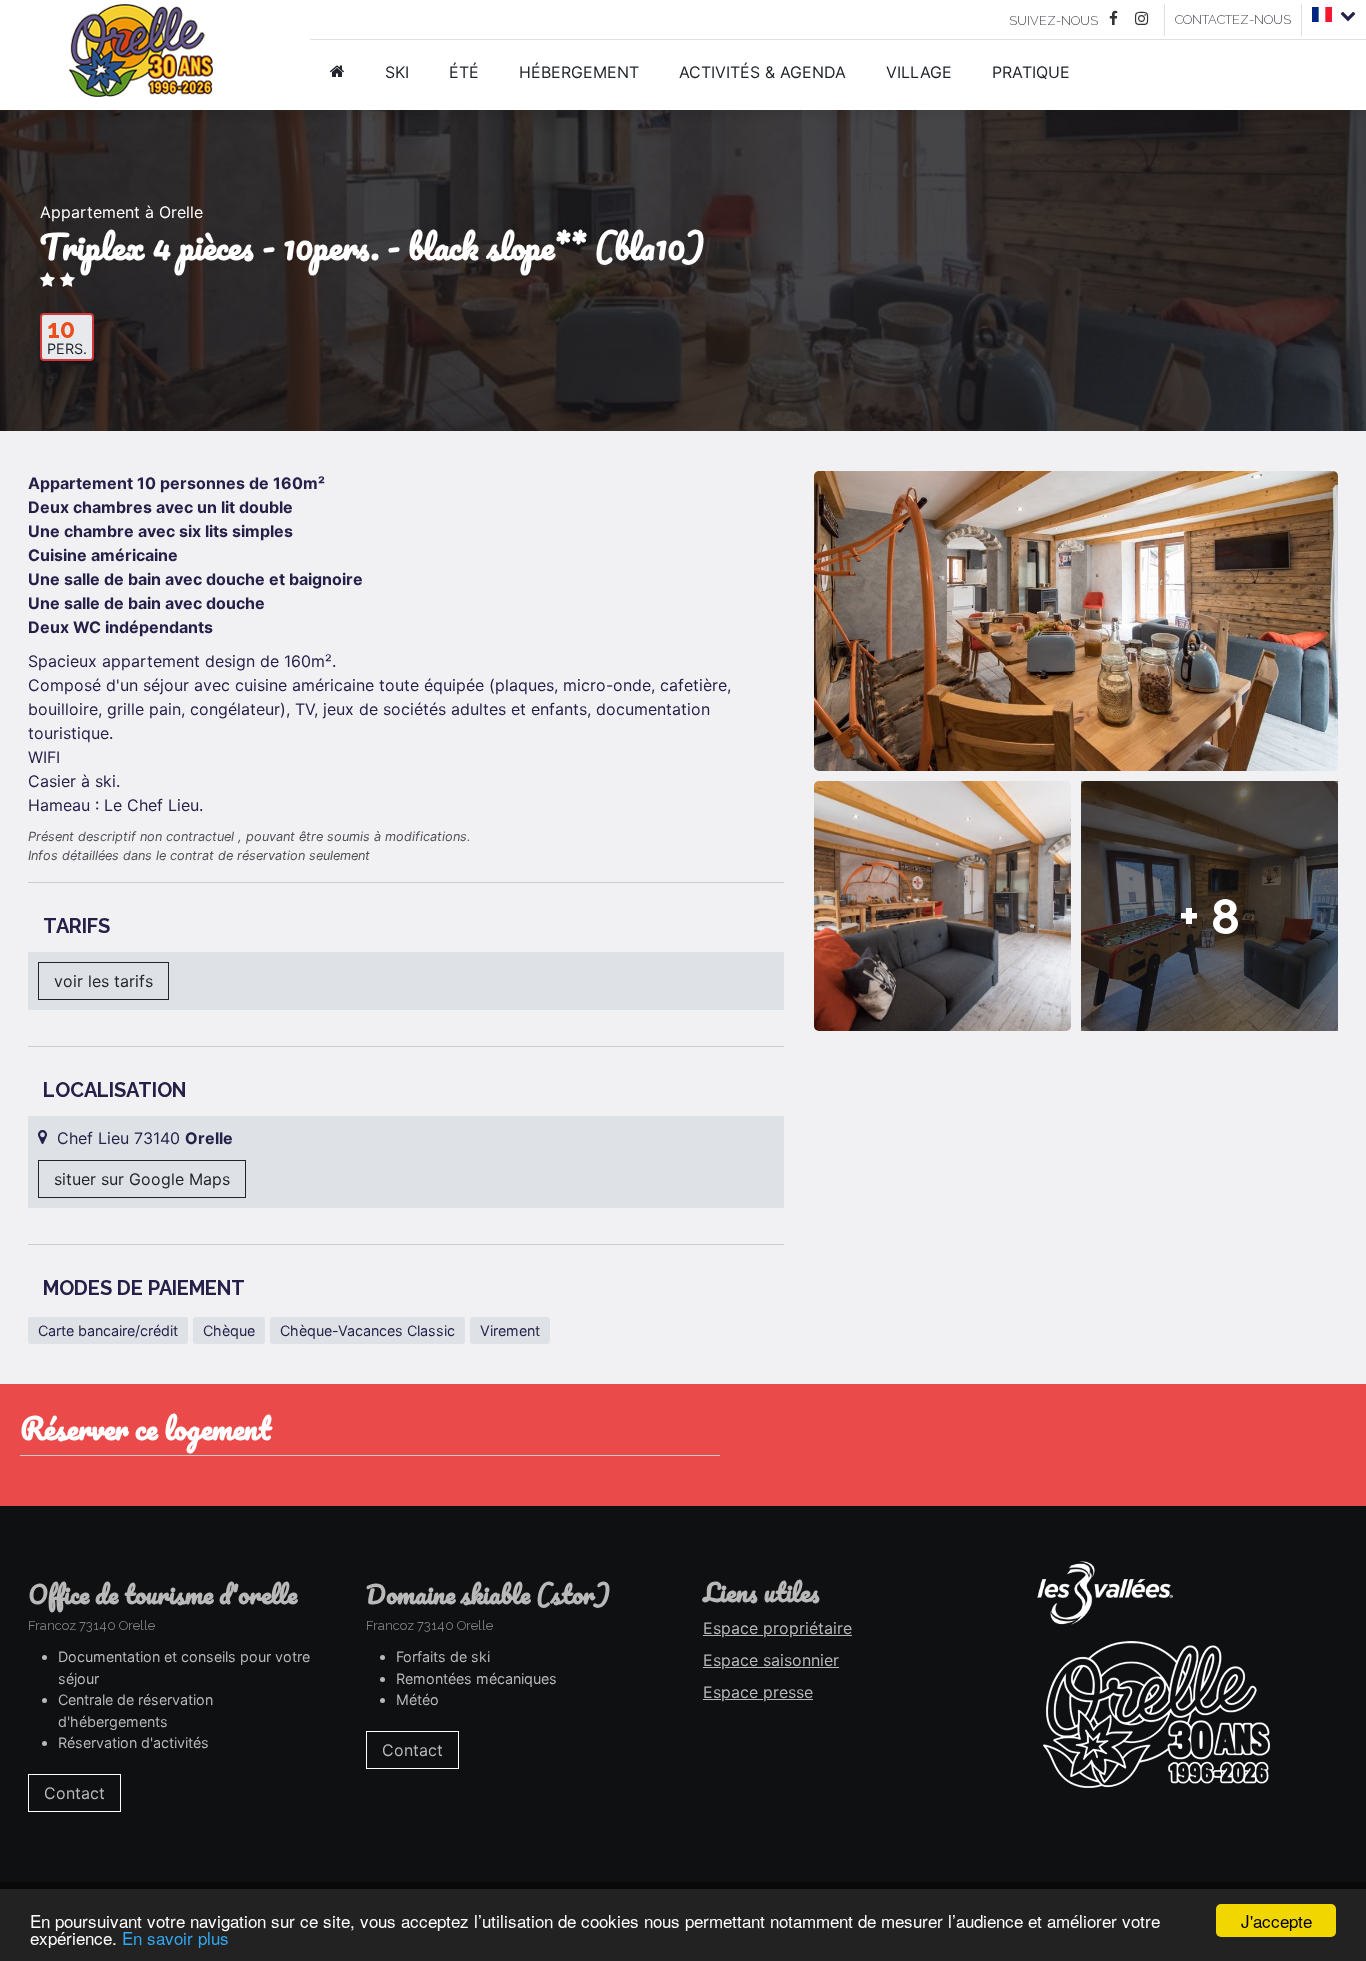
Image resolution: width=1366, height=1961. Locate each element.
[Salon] (942, 906)
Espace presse (758, 1692)
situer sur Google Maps (142, 1179)
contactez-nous (1233, 19)
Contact (74, 1793)
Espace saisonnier (771, 1660)
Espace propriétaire (777, 1628)
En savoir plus (175, 1937)
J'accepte (1276, 1920)
